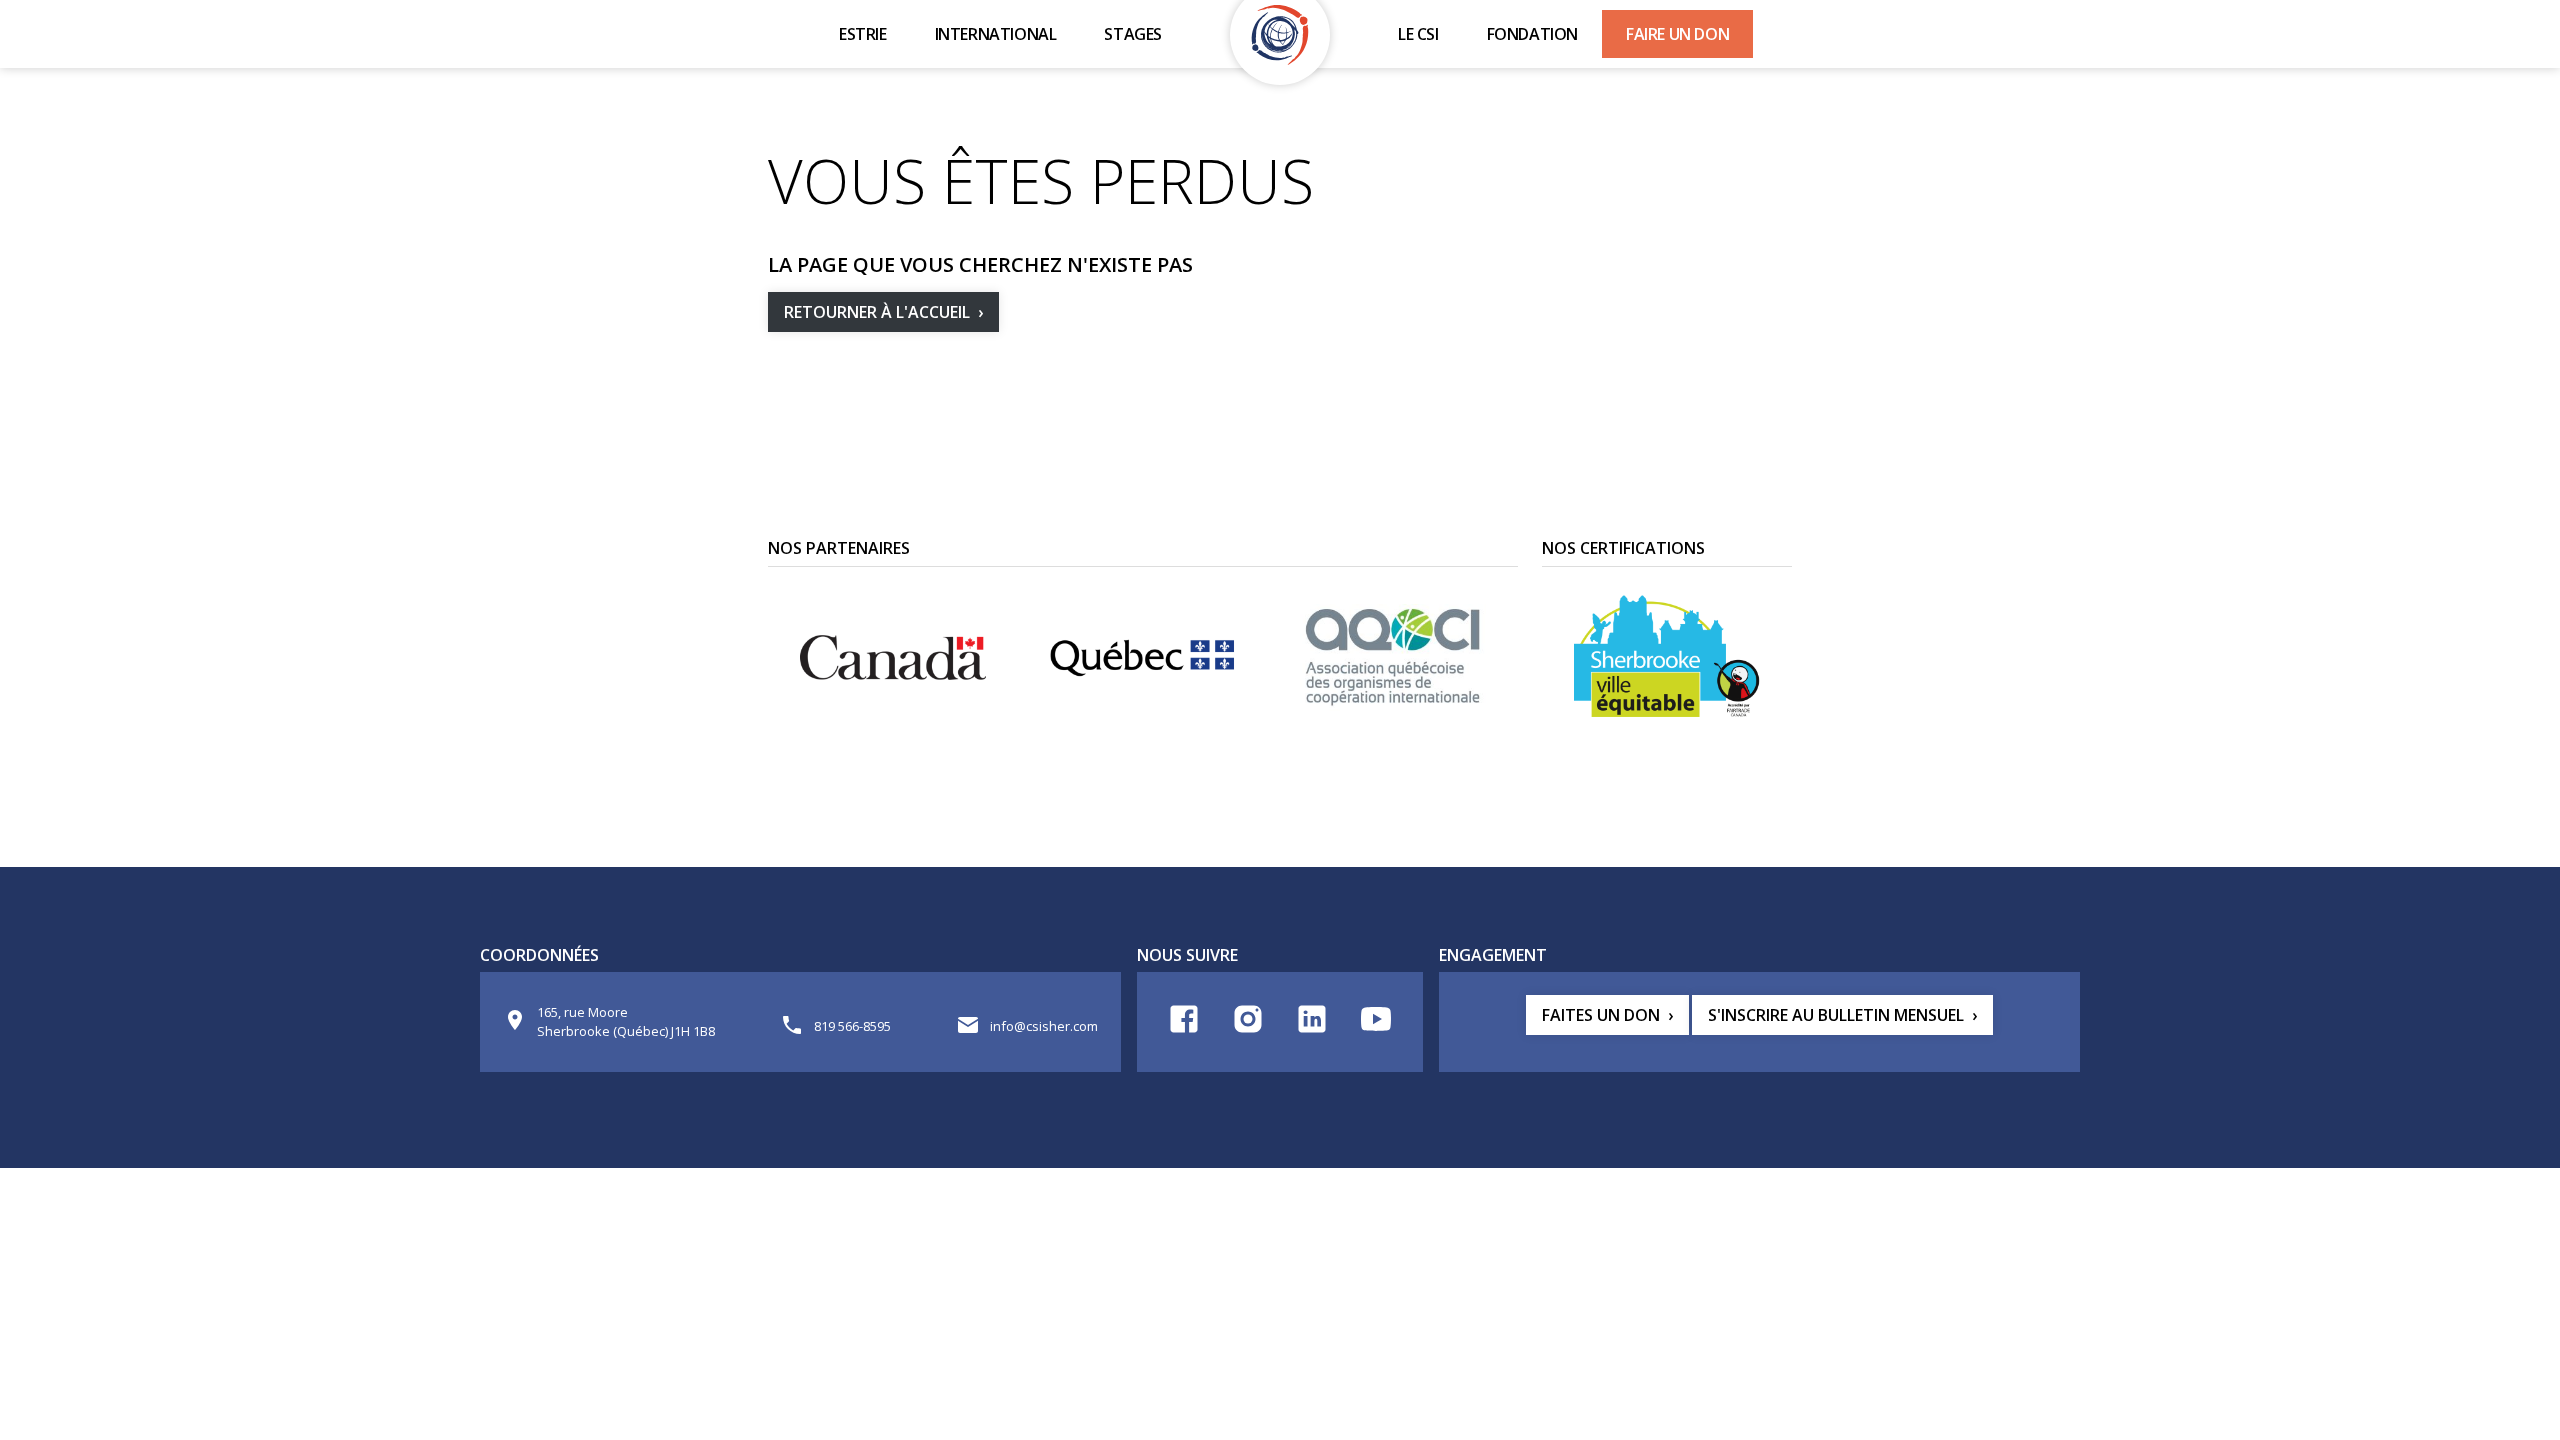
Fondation (1532, 34)
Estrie (863, 34)
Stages (1133, 34)
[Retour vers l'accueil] (1280, 35)
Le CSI (1418, 34)
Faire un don (1677, 34)
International (996, 34)
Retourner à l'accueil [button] (877, 312)
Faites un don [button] (1601, 1015)
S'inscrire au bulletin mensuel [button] (1836, 1015)
